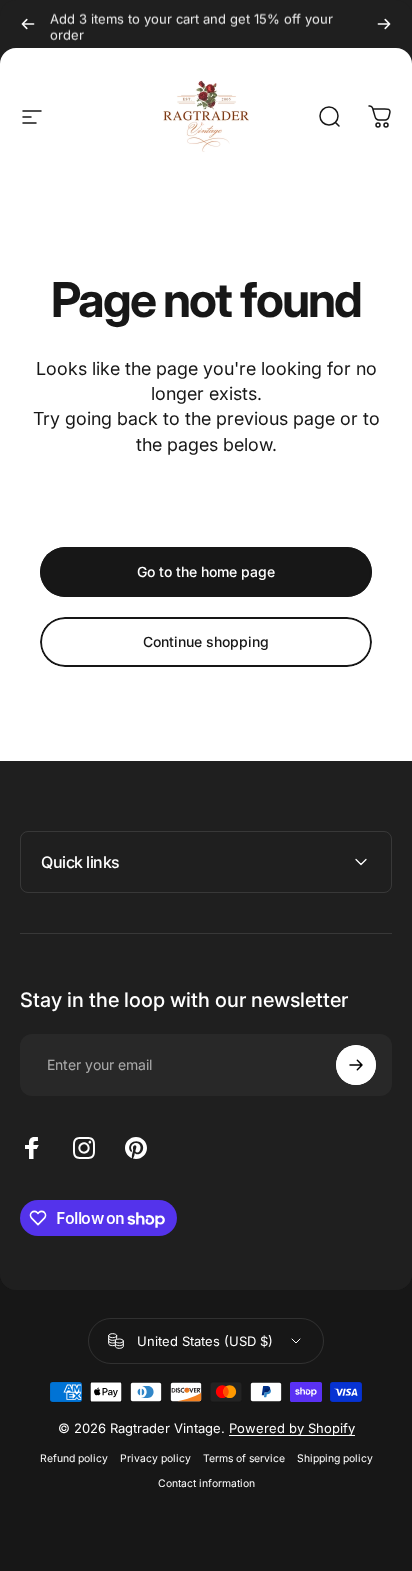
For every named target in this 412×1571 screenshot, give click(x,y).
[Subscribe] (356, 1065)
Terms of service (244, 1458)
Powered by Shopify (292, 1428)
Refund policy (74, 1458)
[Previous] (28, 24)
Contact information (206, 1483)
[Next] (384, 24)
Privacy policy (155, 1458)
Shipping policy (335, 1458)
